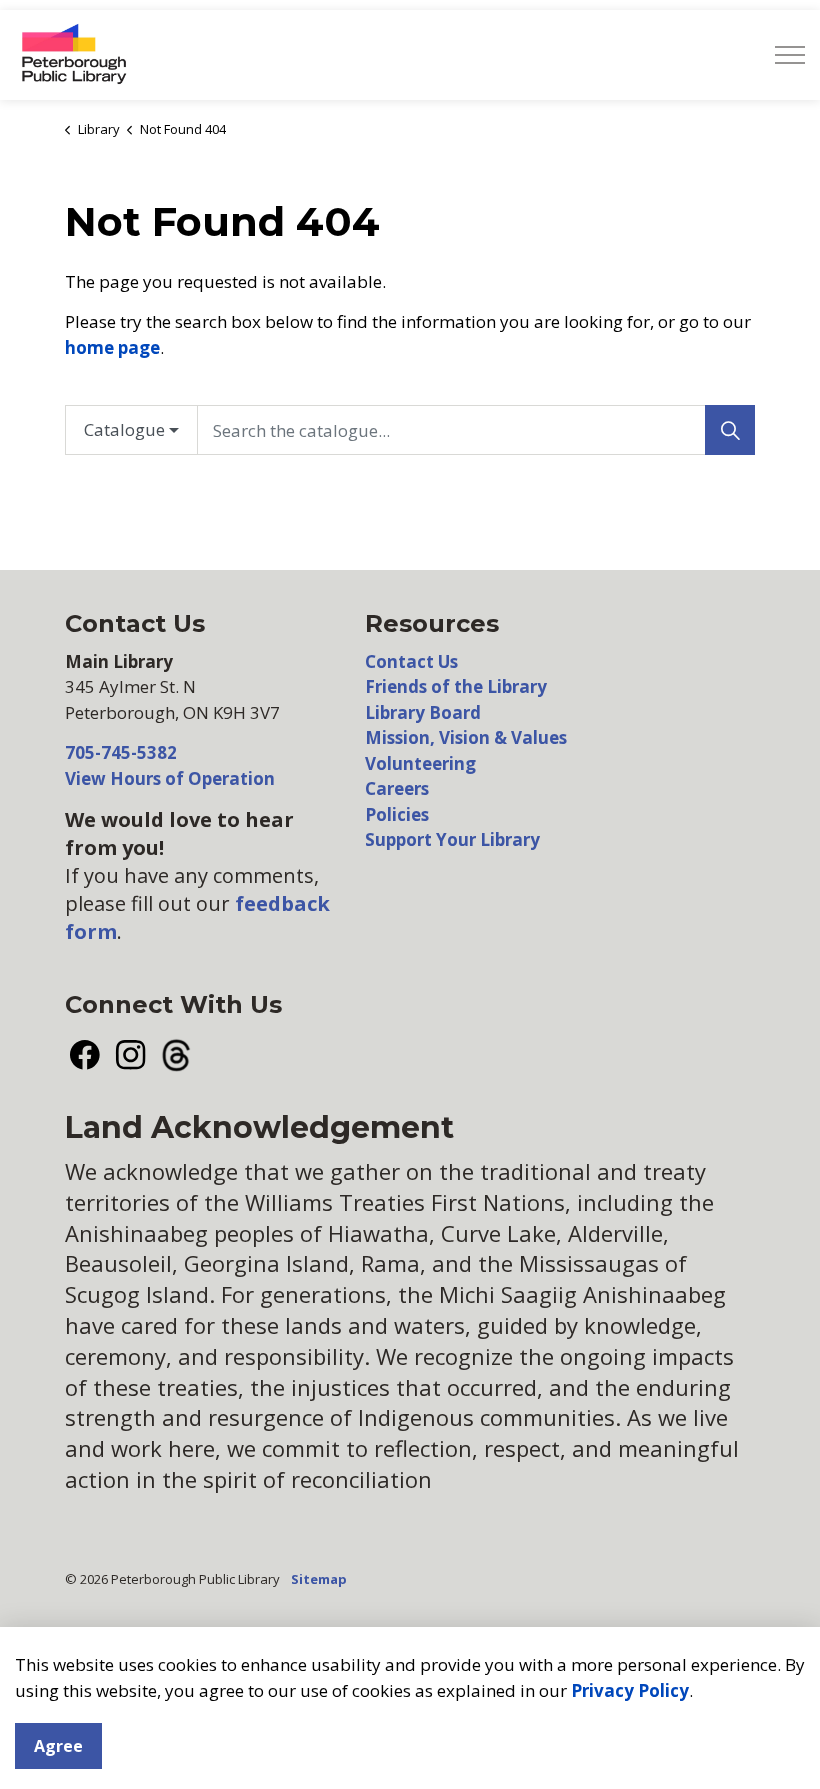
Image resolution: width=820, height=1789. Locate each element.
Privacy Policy (630, 1690)
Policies (397, 814)
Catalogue (124, 429)
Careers (397, 788)
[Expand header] (790, 55)
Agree (58, 1746)
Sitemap (319, 1579)
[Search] (730, 430)
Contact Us (411, 661)
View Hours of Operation (170, 778)
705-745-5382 (121, 752)
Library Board (423, 712)
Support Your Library (452, 839)
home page (112, 347)
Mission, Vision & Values (466, 737)
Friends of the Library (456, 686)
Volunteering (420, 763)
